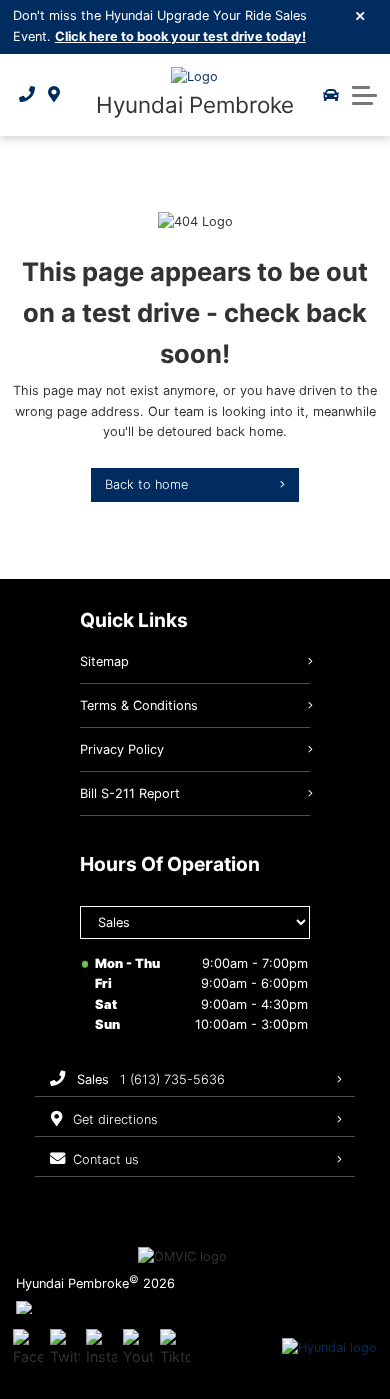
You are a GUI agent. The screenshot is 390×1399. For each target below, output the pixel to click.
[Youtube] (138, 1348)
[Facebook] (28, 1348)
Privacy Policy (122, 749)
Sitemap (104, 661)
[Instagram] (101, 1348)
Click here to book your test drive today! (180, 36)
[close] (361, 15)
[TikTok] (175, 1348)
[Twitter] (65, 1348)
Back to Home (146, 484)
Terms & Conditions (139, 705)
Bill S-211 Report (130, 793)
